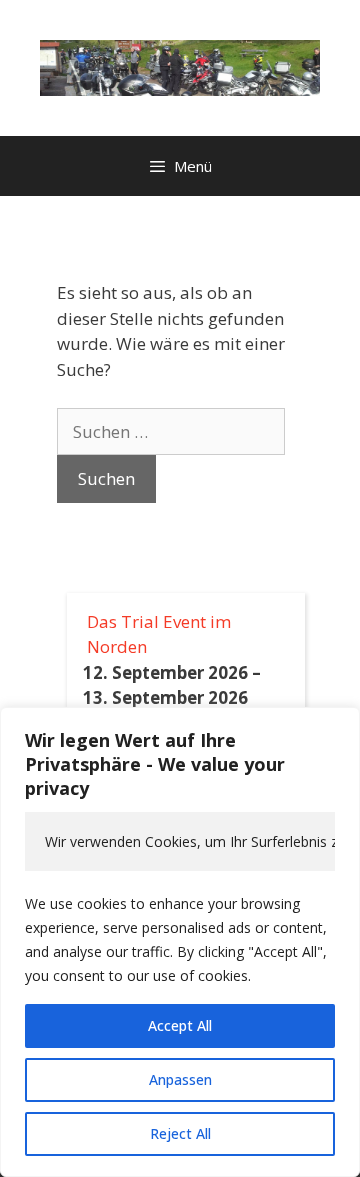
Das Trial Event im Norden (159, 634)
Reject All (180, 1133)
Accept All (180, 1025)
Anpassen (180, 1079)
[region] (180, 942)
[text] (180, 841)
